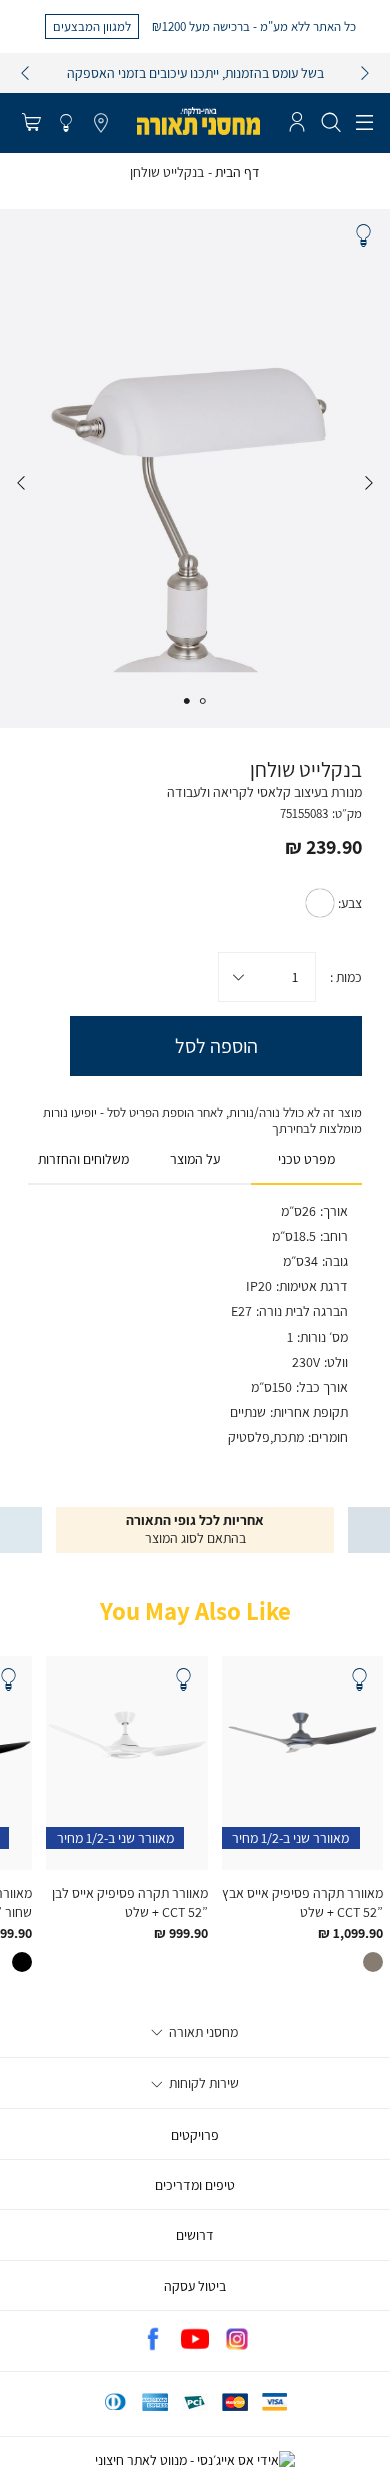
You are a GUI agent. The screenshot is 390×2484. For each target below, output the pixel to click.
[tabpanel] (195, 468)
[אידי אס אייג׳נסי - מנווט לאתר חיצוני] (195, 2460)
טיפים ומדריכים (195, 2185)
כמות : (346, 977)
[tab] (306, 1160)
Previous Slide (369, 483)
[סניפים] (101, 124)
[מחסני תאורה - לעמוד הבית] (198, 121)
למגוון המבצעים (92, 26)
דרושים (195, 2235)
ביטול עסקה (195, 2286)
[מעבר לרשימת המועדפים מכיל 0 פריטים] (66, 124)
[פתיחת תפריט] (364, 123)
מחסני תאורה (202, 2032)
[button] (31, 124)
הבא (365, 73)
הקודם (25, 73)
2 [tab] (187, 701)
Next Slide (21, 483)
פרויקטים (195, 2135)
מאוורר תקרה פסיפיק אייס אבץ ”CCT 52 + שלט (302, 1902)
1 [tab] (203, 701)
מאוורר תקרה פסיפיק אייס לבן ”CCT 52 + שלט (130, 1902)
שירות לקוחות (202, 2083)
